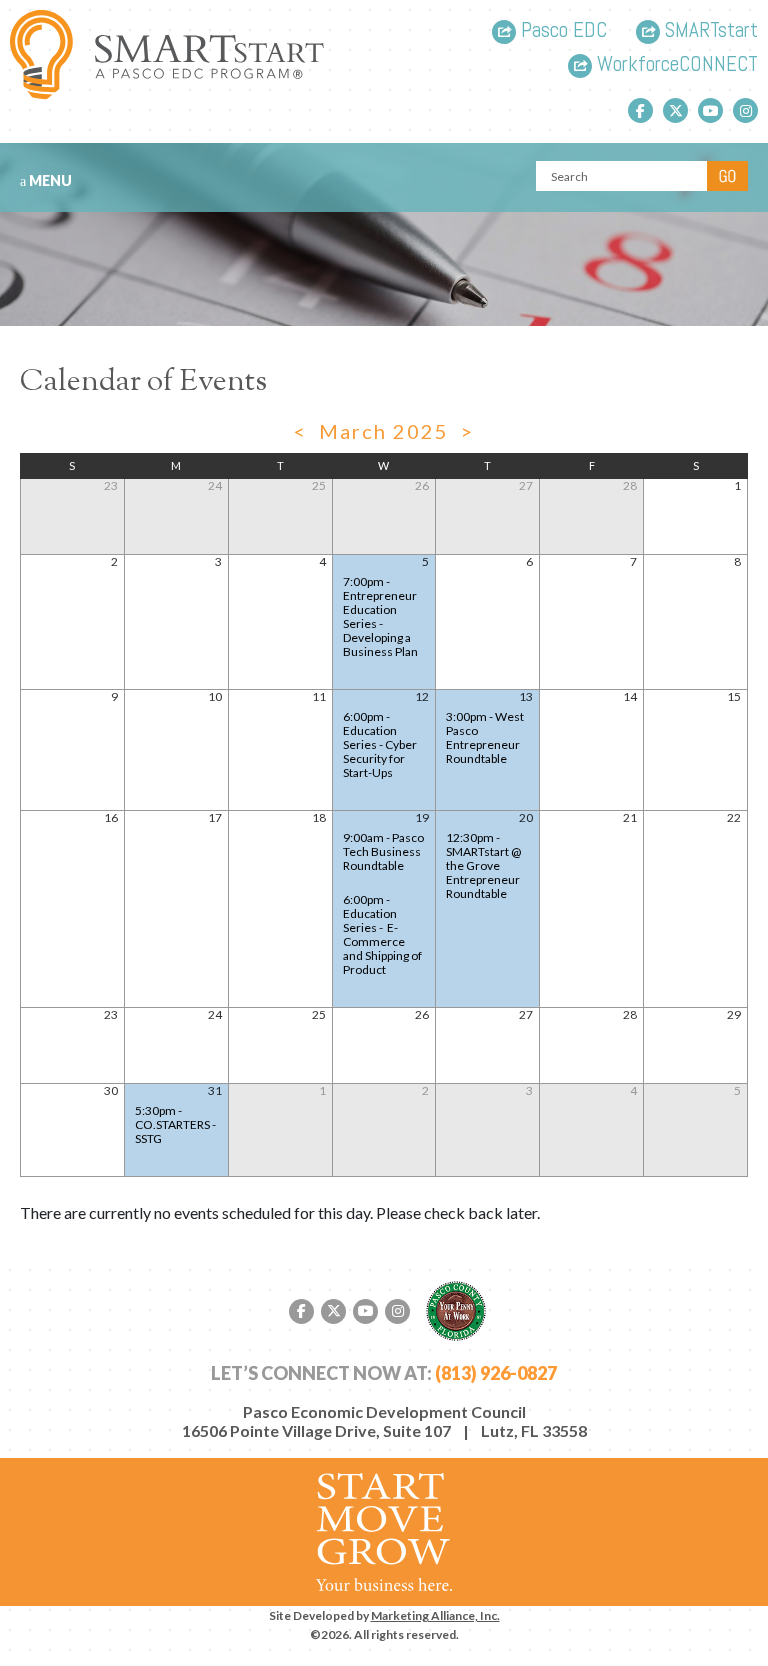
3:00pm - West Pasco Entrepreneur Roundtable (485, 737)
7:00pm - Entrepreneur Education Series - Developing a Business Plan (380, 616)
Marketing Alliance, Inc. (435, 1615)
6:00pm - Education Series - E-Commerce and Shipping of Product (382, 934)
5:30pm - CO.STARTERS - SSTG (175, 1124)
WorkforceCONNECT (675, 65)
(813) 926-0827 (496, 1373)
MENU (49, 180)
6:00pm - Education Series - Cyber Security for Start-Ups (380, 744)
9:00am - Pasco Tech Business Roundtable (383, 851)
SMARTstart (709, 31)
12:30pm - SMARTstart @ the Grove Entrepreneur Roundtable (483, 865)
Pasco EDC (561, 31)
